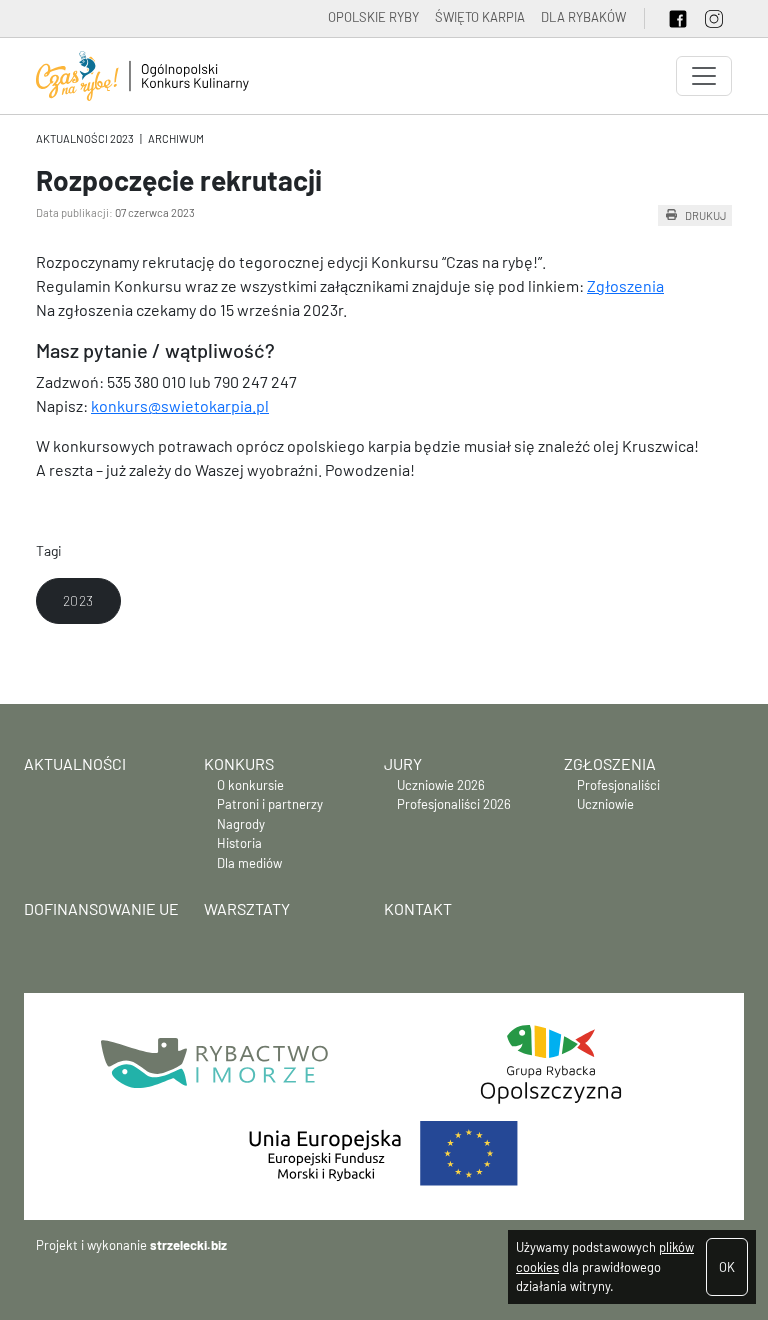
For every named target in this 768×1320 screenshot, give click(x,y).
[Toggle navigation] (704, 76)
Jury (403, 763)
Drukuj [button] (705, 215)
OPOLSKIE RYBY (373, 17)
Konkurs (239, 763)
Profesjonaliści (618, 785)
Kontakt (418, 908)
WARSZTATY (247, 908)
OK (727, 1267)
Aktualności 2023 (85, 138)
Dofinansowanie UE (101, 908)
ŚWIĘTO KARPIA (480, 17)
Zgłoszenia (625, 285)
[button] (78, 601)
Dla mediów (249, 863)
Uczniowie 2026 (441, 785)
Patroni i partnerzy (270, 804)
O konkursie (250, 785)
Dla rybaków (583, 17)
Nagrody (241, 824)
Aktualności (75, 763)
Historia (239, 843)
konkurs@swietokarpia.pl (180, 405)
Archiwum (176, 138)
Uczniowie (605, 804)
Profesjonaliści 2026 (454, 804)
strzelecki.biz (188, 1245)
